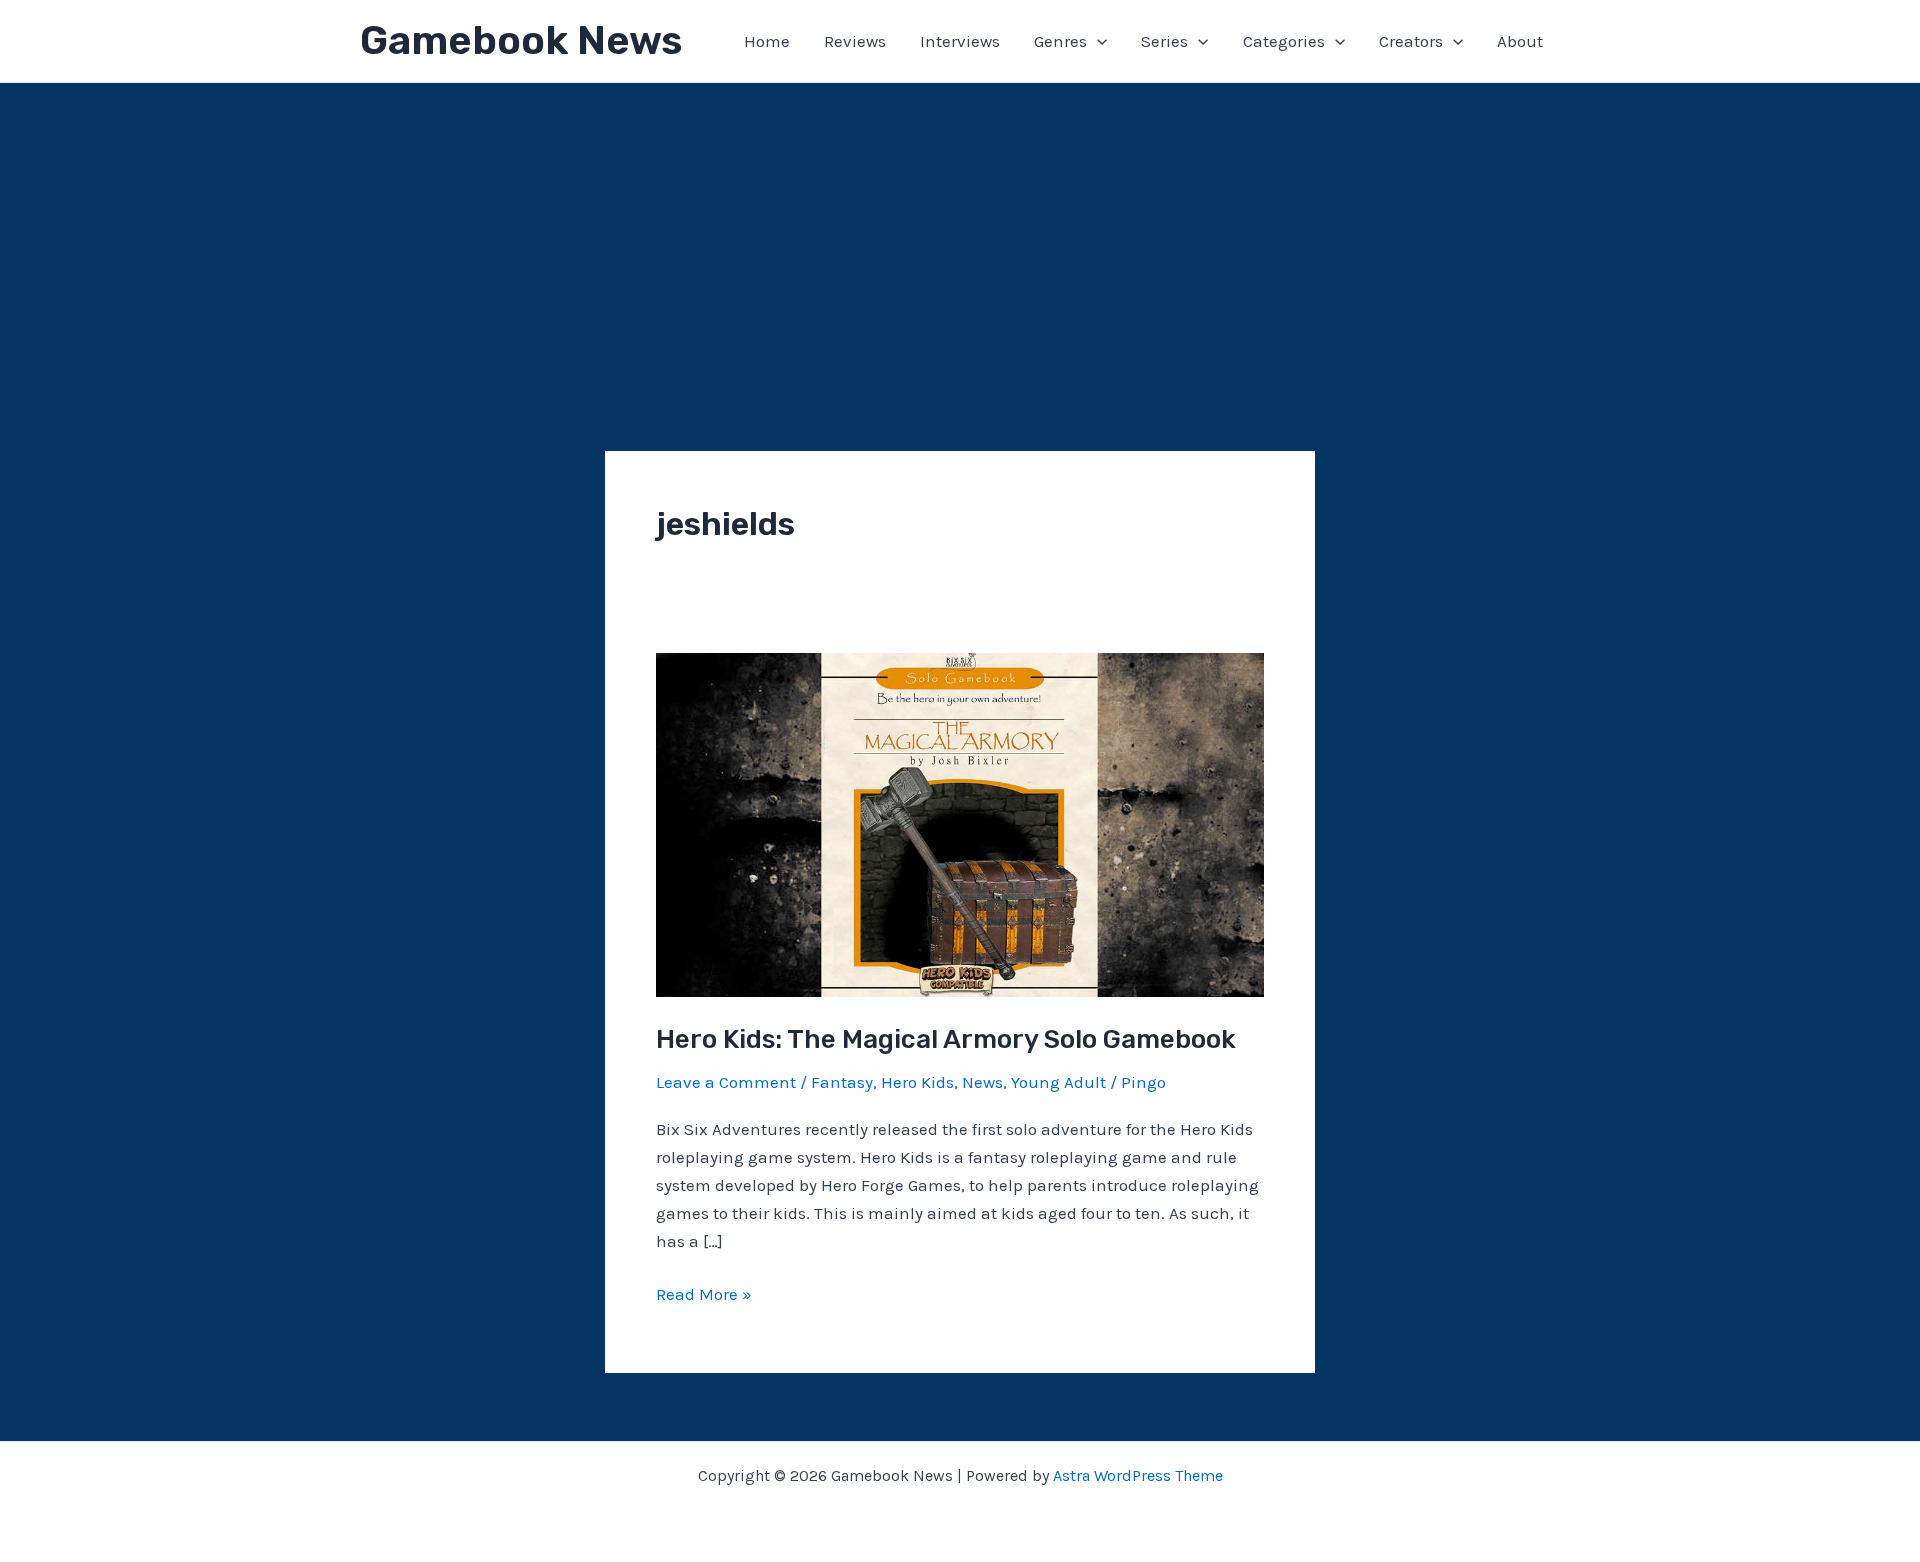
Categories (1284, 41)
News (982, 1082)
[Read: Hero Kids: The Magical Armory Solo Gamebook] (960, 823)
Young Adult (1058, 1082)
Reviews (855, 41)
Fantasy (842, 1082)
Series (1164, 41)
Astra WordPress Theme (1138, 1475)
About (1520, 41)
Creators (1411, 41)
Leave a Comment (726, 1082)
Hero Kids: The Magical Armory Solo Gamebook (946, 1039)
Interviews (960, 41)
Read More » (704, 1295)
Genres (1060, 41)
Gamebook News (521, 40)
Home (767, 41)
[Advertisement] (960, 233)
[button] (1097, 41)
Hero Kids (917, 1082)
